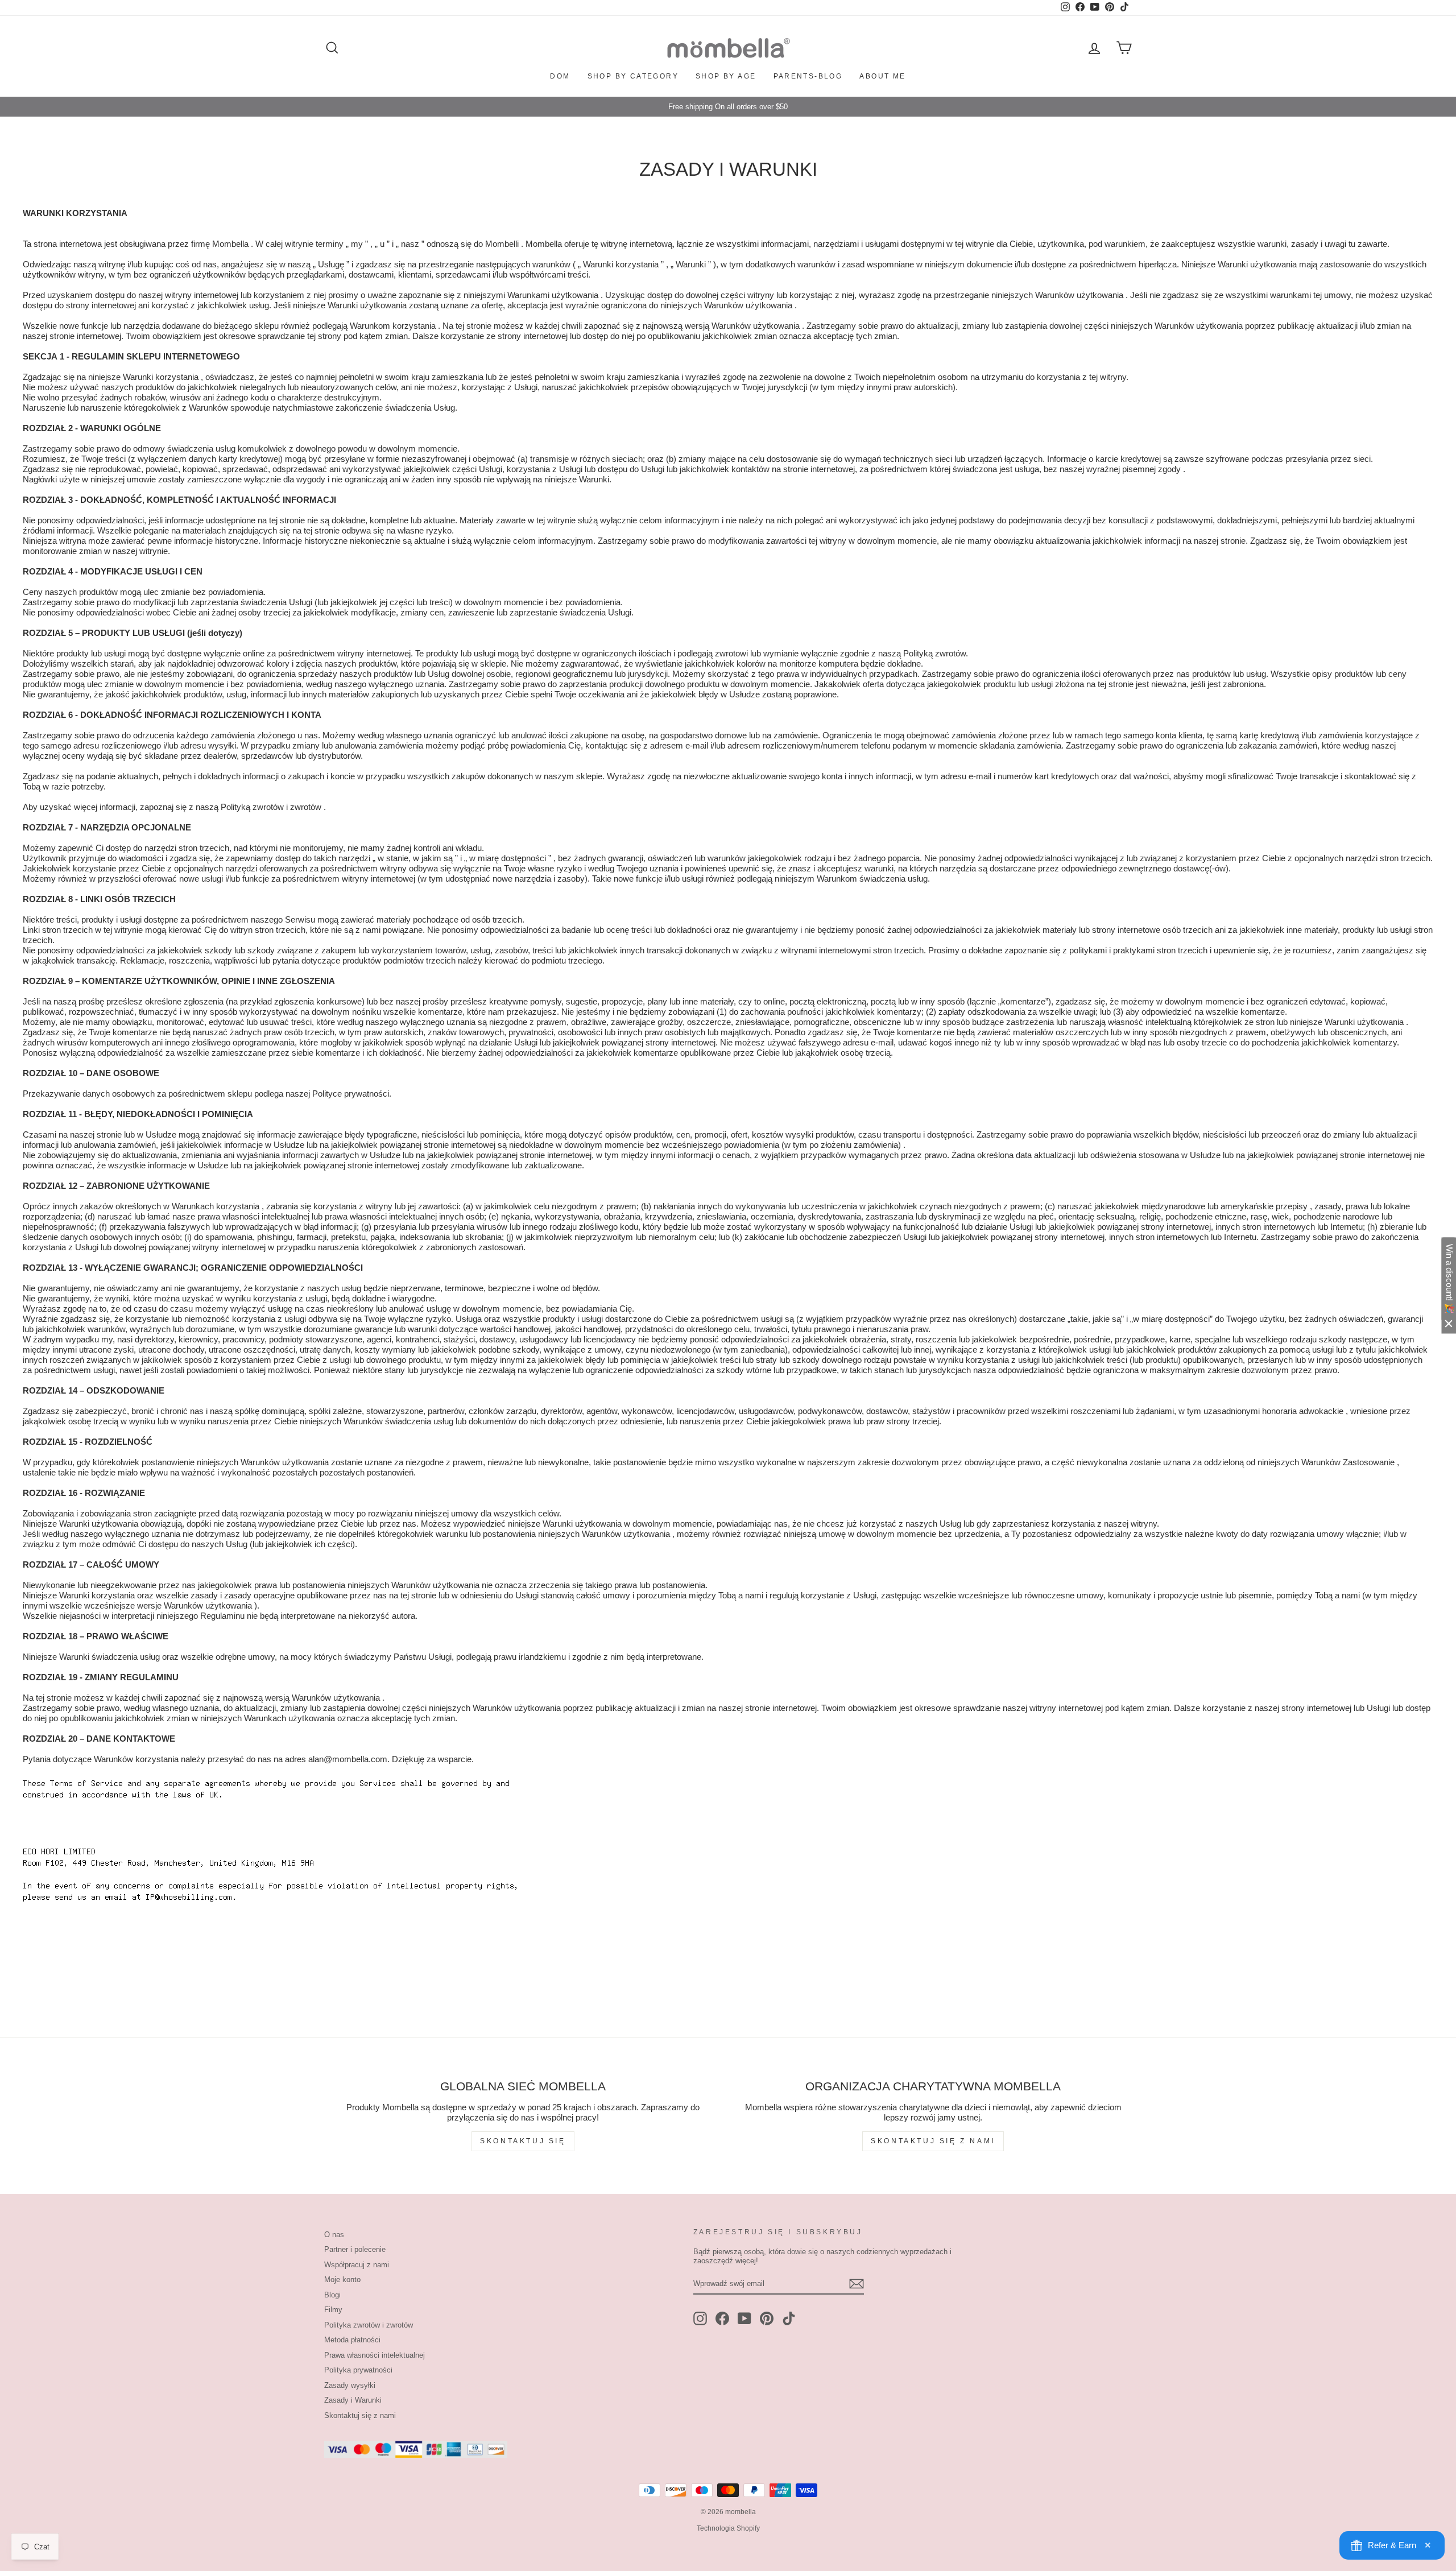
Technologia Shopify (728, 2528)
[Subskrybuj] (857, 2284)
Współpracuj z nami (357, 2265)
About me (882, 76)
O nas (334, 2235)
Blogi (332, 2295)
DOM (560, 76)
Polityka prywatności (358, 2370)
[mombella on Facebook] (722, 2318)
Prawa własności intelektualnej (375, 2355)
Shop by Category (633, 76)
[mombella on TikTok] (789, 2318)
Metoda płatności (352, 2340)
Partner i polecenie (355, 2249)
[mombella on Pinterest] (767, 2318)
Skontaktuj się (523, 2141)
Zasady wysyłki (350, 2385)
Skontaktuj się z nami (933, 2141)
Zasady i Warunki (353, 2400)
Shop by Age (726, 76)
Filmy (333, 2310)
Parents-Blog (808, 76)
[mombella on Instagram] (700, 2318)
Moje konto (342, 2279)
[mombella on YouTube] (744, 2318)
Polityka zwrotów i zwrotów (369, 2325)
